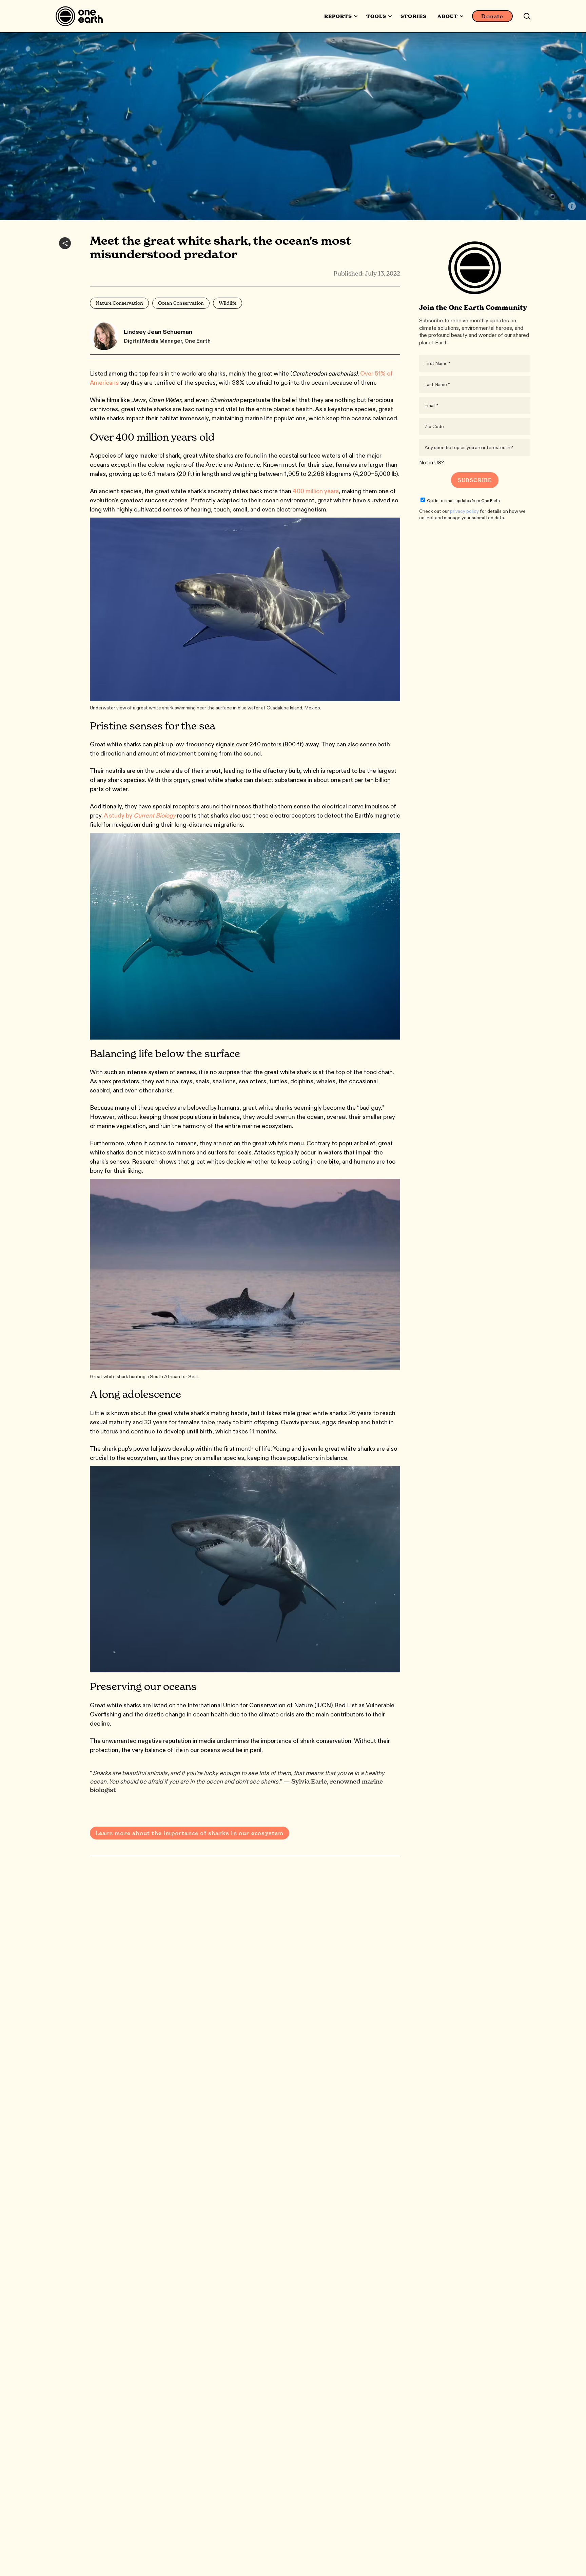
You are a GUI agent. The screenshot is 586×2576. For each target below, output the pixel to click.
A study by (140, 816)
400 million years (316, 491)
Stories (413, 16)
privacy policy (464, 511)
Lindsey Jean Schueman (158, 332)
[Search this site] (527, 16)
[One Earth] (82, 16)
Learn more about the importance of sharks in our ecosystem (190, 1833)
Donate (492, 16)
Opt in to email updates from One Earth (463, 500)
